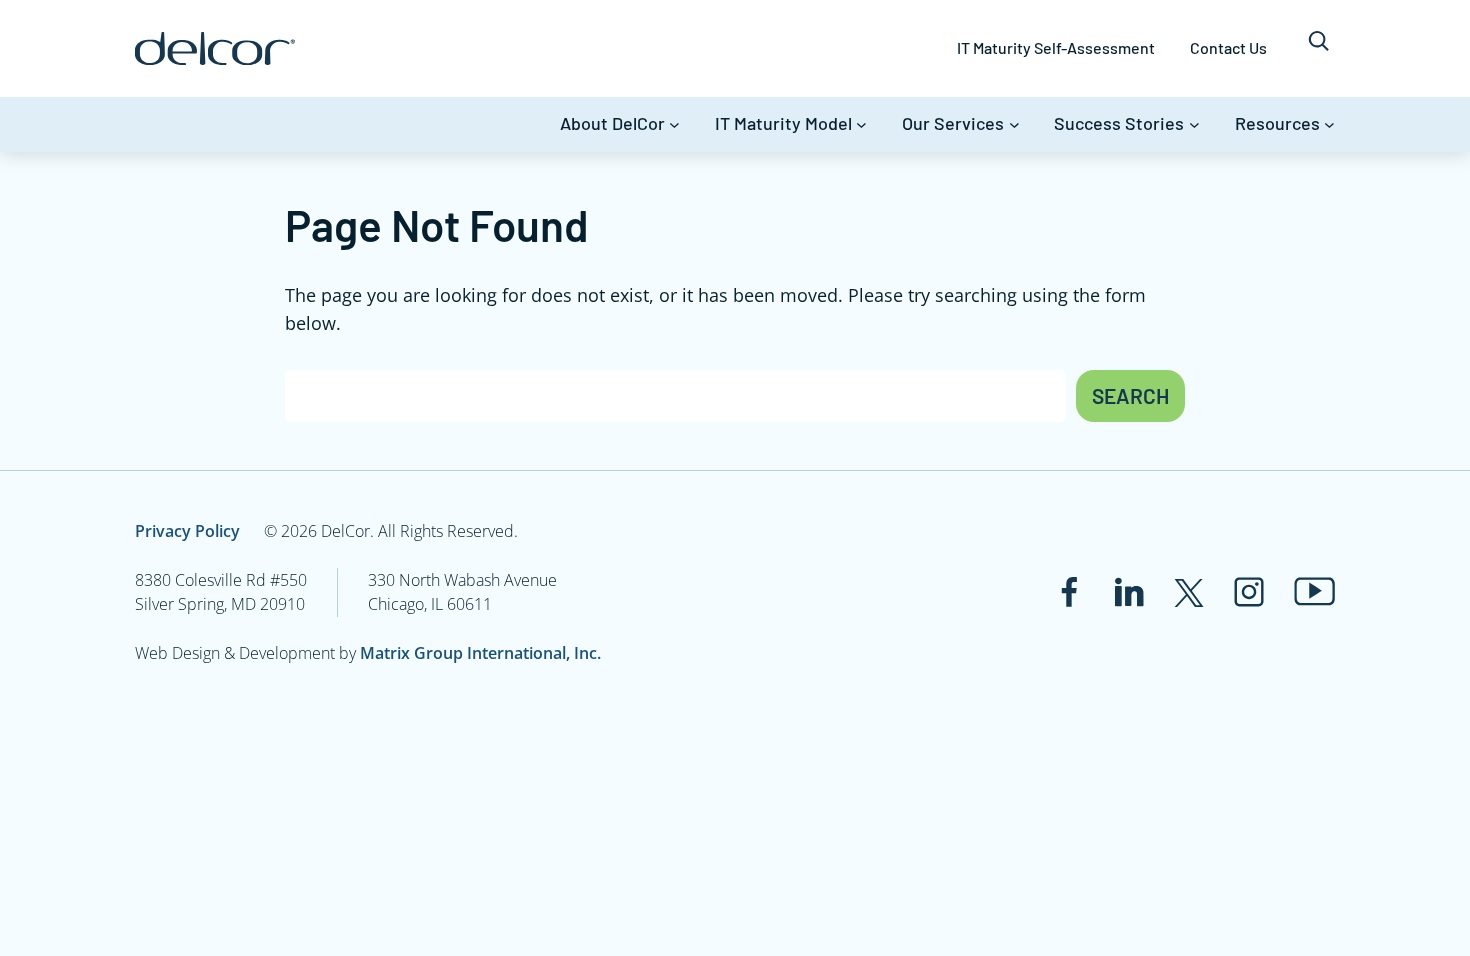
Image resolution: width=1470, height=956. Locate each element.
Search (1130, 395)
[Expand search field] (1318, 48)
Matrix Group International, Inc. (480, 653)
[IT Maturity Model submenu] (861, 124)
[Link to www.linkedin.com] (1129, 592)
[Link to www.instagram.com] (1249, 592)
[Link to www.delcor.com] (215, 48)
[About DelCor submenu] (674, 124)
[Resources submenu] (1329, 124)
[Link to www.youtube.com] (1314, 591)
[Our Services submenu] (1014, 124)
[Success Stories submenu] (1194, 124)
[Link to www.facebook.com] (1069, 592)
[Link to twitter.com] (1189, 592)
